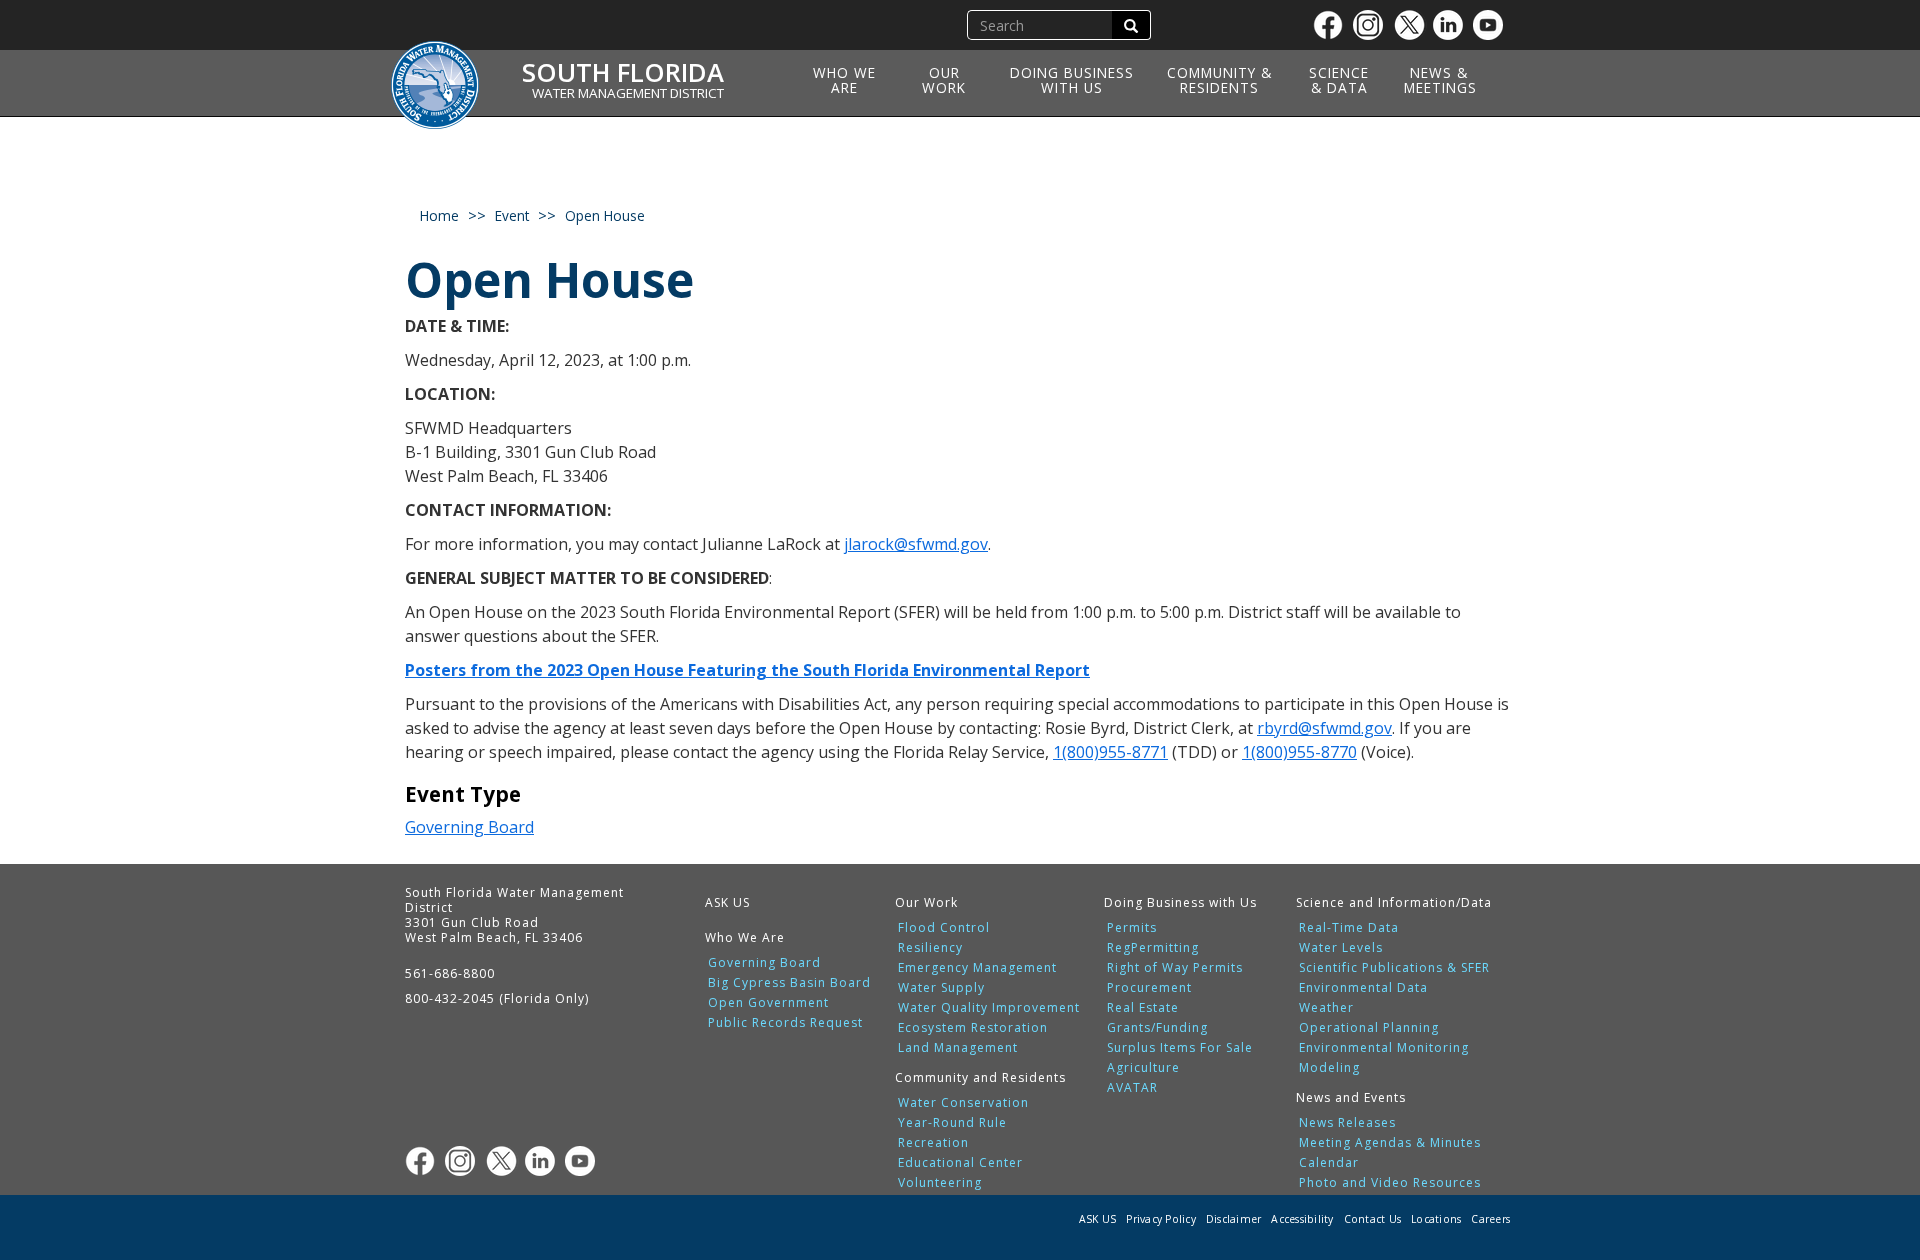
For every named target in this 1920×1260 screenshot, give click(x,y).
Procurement (1149, 988)
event (512, 215)
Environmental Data (1363, 988)
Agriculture (1143, 1068)
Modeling (1329, 1068)
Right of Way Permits (1175, 968)
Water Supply (941, 988)
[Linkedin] (1453, 25)
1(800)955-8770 (1299, 752)
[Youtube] (1493, 25)
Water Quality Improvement (989, 1008)
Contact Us (1373, 1219)
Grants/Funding (1157, 1028)
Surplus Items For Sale (1180, 1048)
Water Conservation (963, 1103)
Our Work (944, 80)
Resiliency (930, 948)
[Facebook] (1333, 25)
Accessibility (1302, 1219)
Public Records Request (785, 1023)
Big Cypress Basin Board (789, 983)
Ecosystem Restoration (973, 1028)
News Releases (1347, 1123)
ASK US (727, 902)
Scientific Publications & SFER (1394, 968)
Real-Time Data (1349, 928)
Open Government (768, 1003)
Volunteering (940, 1183)
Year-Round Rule (952, 1123)
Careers (1490, 1219)
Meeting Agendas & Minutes (1390, 1143)
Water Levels (1341, 948)
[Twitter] (1413, 25)
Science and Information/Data (1394, 902)
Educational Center (960, 1163)
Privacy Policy (1161, 1219)
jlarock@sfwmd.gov (916, 544)
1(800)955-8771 (1110, 752)
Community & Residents (1219, 80)
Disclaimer (1234, 1219)
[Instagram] (1373, 25)
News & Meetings (1440, 80)
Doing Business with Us (1072, 80)
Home (439, 215)
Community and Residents (980, 1077)
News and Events (1351, 1097)
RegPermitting (1153, 948)
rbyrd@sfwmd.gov (1324, 728)
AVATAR (1132, 1088)
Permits (1132, 928)
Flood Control (944, 928)
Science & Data (1339, 80)
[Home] (442, 73)
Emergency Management (977, 968)
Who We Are (844, 80)
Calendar (1329, 1163)
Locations (1436, 1219)
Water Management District (628, 93)
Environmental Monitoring (1384, 1048)
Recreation (933, 1143)
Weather (1326, 1008)
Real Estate (1143, 1008)
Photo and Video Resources (1390, 1183)
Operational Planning (1369, 1028)
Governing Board (469, 827)
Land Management (958, 1048)
